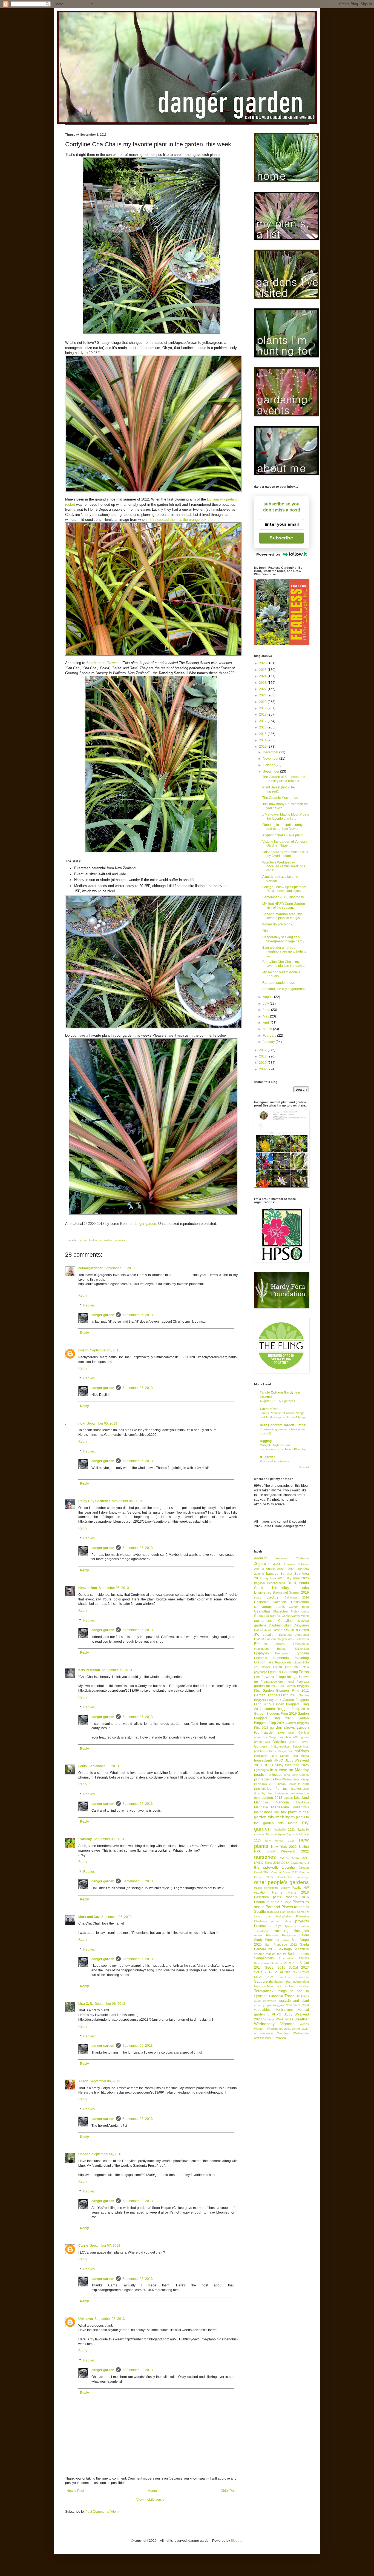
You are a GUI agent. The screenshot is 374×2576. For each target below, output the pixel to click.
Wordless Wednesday (293, 2033)
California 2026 (297, 1597)
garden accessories (269, 1686)
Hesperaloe (286, 1751)
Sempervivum (264, 1958)
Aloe (277, 1564)
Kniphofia (260, 1789)
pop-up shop (281, 1921)
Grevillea (279, 1742)
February (270, 1036)
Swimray (85, 1839)
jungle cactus (264, 1779)
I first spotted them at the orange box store (182, 520)
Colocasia (262, 1616)
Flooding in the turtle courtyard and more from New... (285, 827)
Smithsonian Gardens (268, 1963)
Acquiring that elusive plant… (284, 835)
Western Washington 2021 (272, 2029)
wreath (259, 2038)
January (269, 1042)
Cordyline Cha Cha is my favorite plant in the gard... (284, 964)
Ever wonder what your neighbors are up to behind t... (284, 952)
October (269, 765)
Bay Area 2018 (274, 1578)
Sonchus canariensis (294, 1977)
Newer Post (75, 2491)
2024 (263, 676)
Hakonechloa (280, 1746)
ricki (82, 1423)
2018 (263, 714)
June (267, 1010)
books (304, 1588)
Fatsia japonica (285, 1667)
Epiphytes (261, 1653)
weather (302, 2019)
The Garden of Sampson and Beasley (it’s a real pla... (284, 779)
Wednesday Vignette (274, 2024)
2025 (263, 670)
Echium (261, 1644)
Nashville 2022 (284, 1829)
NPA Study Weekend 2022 (281, 1851)
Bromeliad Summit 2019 (291, 1593)
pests (277, 1897)
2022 (263, 689)
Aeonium (261, 1558)
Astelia (259, 1569)
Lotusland (301, 1798)
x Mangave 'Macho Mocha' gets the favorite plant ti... (286, 816)
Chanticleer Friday (286, 1611)
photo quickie (281, 1902)
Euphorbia (281, 1658)
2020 (263, 702)
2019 (263, 708)
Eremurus (282, 1653)
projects (302, 1921)
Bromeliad (263, 1592)
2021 (263, 695)
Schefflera (301, 1949)
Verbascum (284, 2010)
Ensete (282, 1649)
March (268, 1029)
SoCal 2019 (263, 1972)
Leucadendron (299, 1793)
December (271, 752)
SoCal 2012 (291, 1963)
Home (152, 2491)
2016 (263, 727)
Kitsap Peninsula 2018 (293, 1784)
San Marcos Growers (103, 663)
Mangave (261, 1807)
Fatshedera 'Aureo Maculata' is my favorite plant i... (285, 854)
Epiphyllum (302, 1649)
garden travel (275, 1732)
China (305, 1612)
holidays (302, 1751)
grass (305, 1737)
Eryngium (302, 1653)
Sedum (293, 1954)
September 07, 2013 (105, 2246)
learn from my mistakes (284, 1789)
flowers (268, 1677)
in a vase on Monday (290, 1770)
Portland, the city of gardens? (284, 989)
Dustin (83, 1350)
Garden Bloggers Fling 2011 (286, 1691)
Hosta (305, 1756)
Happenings (301, 1746)
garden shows (282, 1727)
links (257, 1798)
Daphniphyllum (280, 1625)
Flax (257, 1677)
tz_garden (268, 1457)
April (267, 1023)
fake (270, 1662)
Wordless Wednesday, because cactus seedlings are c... (284, 866)
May (266, 1016)
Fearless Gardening (283, 1672)
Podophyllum (284, 1916)
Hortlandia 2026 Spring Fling (276, 1756)
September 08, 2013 (138, 2201)
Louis (83, 1766)
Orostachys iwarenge (294, 1877)
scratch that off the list (270, 1954)
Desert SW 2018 (285, 1630)
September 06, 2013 (138, 1315)
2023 (263, 683)
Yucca (281, 2038)
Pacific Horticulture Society (272, 1888)
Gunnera (261, 1746)
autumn (259, 1574)
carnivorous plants (269, 1607)
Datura (259, 1630)
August (268, 997)
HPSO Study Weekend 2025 (286, 1765)
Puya (278, 1926)
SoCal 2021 (283, 1972)
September (271, 771)
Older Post (228, 2491)
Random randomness (278, 983)
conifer (275, 1616)
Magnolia (261, 1802)
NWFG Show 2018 (267, 1863)
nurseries (265, 1857)
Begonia (259, 1583)
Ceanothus (262, 1611)
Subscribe (281, 538)
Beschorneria (276, 1583)
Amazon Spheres (296, 1564)
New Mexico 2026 (280, 1841)
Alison (83, 2081)
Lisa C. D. (86, 2004)
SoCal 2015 (275, 1968)
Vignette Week (273, 2019)
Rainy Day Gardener (94, 1501)
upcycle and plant (294, 2001)
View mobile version (151, 2500)
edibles (280, 1644)
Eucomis (261, 1658)
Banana (286, 1574)
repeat (258, 1935)
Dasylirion (301, 1625)
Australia (303, 1569)
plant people (288, 1912)
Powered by (268, 554)
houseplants (263, 1760)
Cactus (272, 1597)
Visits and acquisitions (274, 1461)
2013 (263, 747)
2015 (263, 734)
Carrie (83, 2246)
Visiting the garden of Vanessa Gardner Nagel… (285, 844)
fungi (291, 1682)
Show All (304, 1467)
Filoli (266, 931)
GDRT (292, 1733)
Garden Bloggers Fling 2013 (276, 1695)
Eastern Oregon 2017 (280, 1639)
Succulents (264, 1981)
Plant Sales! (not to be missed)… (279, 789)
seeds (304, 1954)
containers (263, 1620)
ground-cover (299, 1742)
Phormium (262, 1902)
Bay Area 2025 (297, 1578)
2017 (263, 721)
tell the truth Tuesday (293, 1986)
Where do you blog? (277, 924)
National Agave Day (279, 1834)
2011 (263, 1056)
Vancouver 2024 (297, 2005)
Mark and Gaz (89, 1917)
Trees (289, 1996)
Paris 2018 (299, 1892)
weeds (304, 2024)
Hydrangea (261, 1770)
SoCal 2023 (301, 1972)
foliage (281, 1677)
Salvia (285, 1940)
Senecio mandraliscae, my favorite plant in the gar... (282, 916)
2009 (263, 1069)
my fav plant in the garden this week (102, 1240)
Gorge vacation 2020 (284, 1737)
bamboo (272, 1574)
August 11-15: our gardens (277, 1401)
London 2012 (272, 1798)
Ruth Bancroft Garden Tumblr (283, 1425)
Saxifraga (285, 1949)
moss (268, 1812)
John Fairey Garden (296, 1775)
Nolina (304, 1847)
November (271, 759)
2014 (263, 740)
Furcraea (303, 1682)
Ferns (304, 1672)
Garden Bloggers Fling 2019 (275, 1714)
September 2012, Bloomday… (285, 897)
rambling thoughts (291, 1931)
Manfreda (303, 1802)
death (268, 1630)
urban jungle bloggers (269, 2005)
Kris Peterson (89, 1670)
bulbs (258, 1598)
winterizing (267, 2033)
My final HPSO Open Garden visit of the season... (284, 906)
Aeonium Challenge (293, 1558)
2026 (263, 663)
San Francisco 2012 (281, 1945)
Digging (266, 1441)
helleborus (261, 1751)
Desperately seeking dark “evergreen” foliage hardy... (284, 939)
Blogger (237, 2541)
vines (289, 2019)
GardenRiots (270, 1409)
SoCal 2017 (299, 1968)
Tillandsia (276, 1996)
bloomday (281, 1588)
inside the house (268, 1774)
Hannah (84, 2154)
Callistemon (300, 1602)
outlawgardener (90, 1268)
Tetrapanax (264, 1991)
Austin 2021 (286, 1569)
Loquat (288, 1798)
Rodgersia (289, 1935)
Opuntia (288, 1867)
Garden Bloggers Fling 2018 (286, 1709)
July (266, 1003)
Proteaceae (263, 1926)
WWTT (270, 2038)
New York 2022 (284, 1847)
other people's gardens (281, 1882)
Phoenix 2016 (297, 1897)
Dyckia (259, 1639)
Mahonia (282, 1802)
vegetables (262, 2010)
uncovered (270, 2001)
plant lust (273, 1912)
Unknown (86, 2319)
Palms (277, 1892)
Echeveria (302, 1639)
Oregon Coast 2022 (284, 1872)
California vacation (270, 1602)
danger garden (145, 1224)
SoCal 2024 (264, 1977)
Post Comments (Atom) (103, 2512)
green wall (262, 1742)
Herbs (273, 1751)
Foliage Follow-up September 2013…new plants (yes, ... (284, 889)
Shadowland (287, 1958)
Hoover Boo (88, 1588)
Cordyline (285, 1621)
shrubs (304, 1958)
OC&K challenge (292, 1863)
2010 (263, 1063)
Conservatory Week (295, 1616)
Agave (262, 1564)
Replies (89, 1305)
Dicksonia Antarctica (294, 1635)
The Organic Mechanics (280, 798)
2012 (263, 1050)
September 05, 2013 (120, 1268)
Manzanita (280, 1807)
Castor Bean (299, 1607)
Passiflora (261, 1897)
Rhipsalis (272, 1935)
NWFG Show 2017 (294, 1858)
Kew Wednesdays (287, 1779)
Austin (271, 1569)
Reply (83, 1296)
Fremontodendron (273, 1682)
